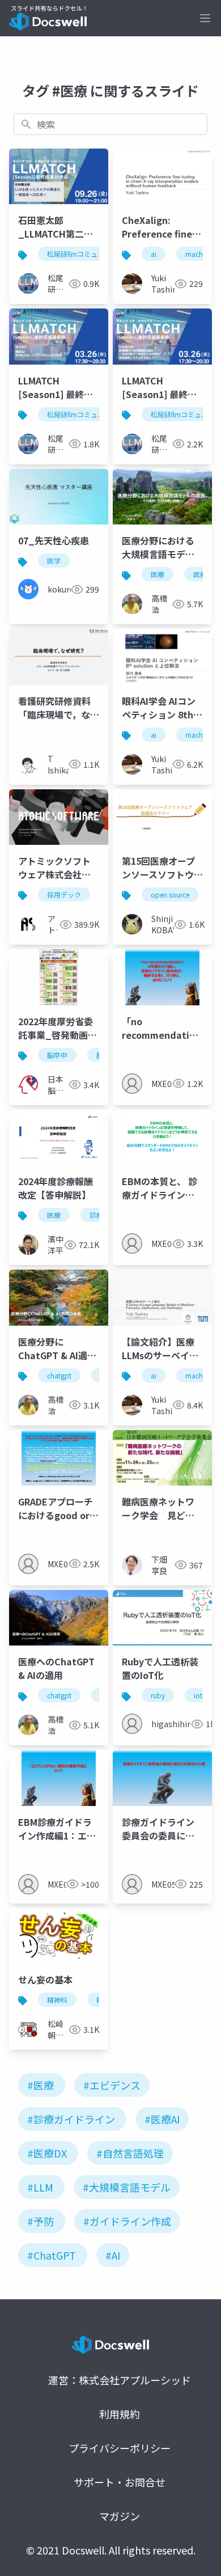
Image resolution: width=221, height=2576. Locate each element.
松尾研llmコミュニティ (82, 254)
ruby (158, 1695)
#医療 (41, 2085)
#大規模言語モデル (127, 2187)
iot (198, 1695)
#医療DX (47, 2153)
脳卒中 (57, 1055)
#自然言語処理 (130, 2153)
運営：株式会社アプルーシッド (120, 2380)
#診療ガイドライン (71, 2119)
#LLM (40, 2187)
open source (170, 894)
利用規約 (120, 2414)
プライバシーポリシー (120, 2448)
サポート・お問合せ (120, 2482)
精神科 (57, 2000)
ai (154, 254)
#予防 (41, 2221)
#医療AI (162, 2119)
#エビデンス (112, 2085)
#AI (113, 2255)
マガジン (120, 2516)
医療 (158, 574)
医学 (54, 561)
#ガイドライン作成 (127, 2221)
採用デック (64, 894)
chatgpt (59, 1375)
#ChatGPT (52, 2255)
